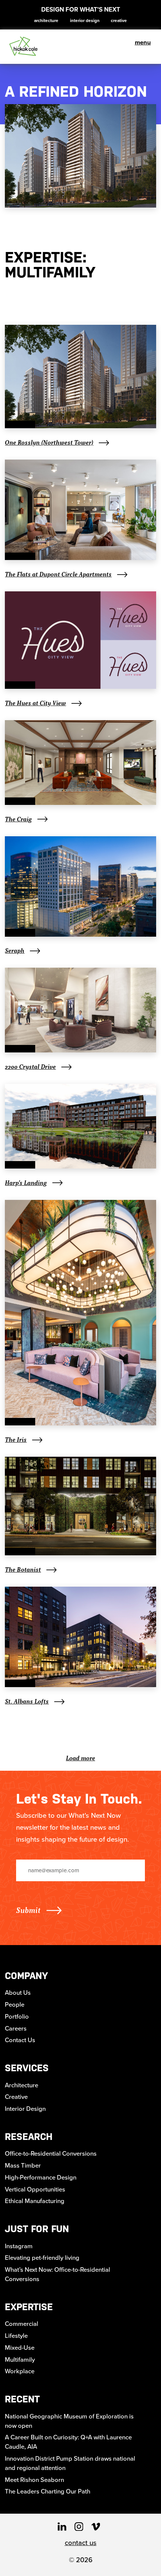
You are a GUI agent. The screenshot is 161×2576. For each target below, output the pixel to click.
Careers (16, 2029)
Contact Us (20, 2040)
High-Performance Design (41, 2177)
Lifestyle (16, 2336)
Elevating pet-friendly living (42, 2258)
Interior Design (85, 21)
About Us (18, 1993)
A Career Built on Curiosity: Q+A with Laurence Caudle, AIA (68, 2442)
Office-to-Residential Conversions (51, 2154)
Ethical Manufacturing (35, 2201)
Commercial (22, 2324)
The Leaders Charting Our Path (48, 2491)
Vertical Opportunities (35, 2189)
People (15, 2005)
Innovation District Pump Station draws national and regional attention (70, 2463)
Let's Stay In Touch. (79, 1799)
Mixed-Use (20, 2348)
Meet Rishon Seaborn (34, 2480)
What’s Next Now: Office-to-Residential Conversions (57, 2274)
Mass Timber (23, 2166)
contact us (81, 2543)
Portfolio (17, 2017)
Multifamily (20, 2360)
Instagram (19, 2246)
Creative (119, 21)
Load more (80, 1758)
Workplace (20, 2371)
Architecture (46, 21)
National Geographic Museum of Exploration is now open (69, 2421)
